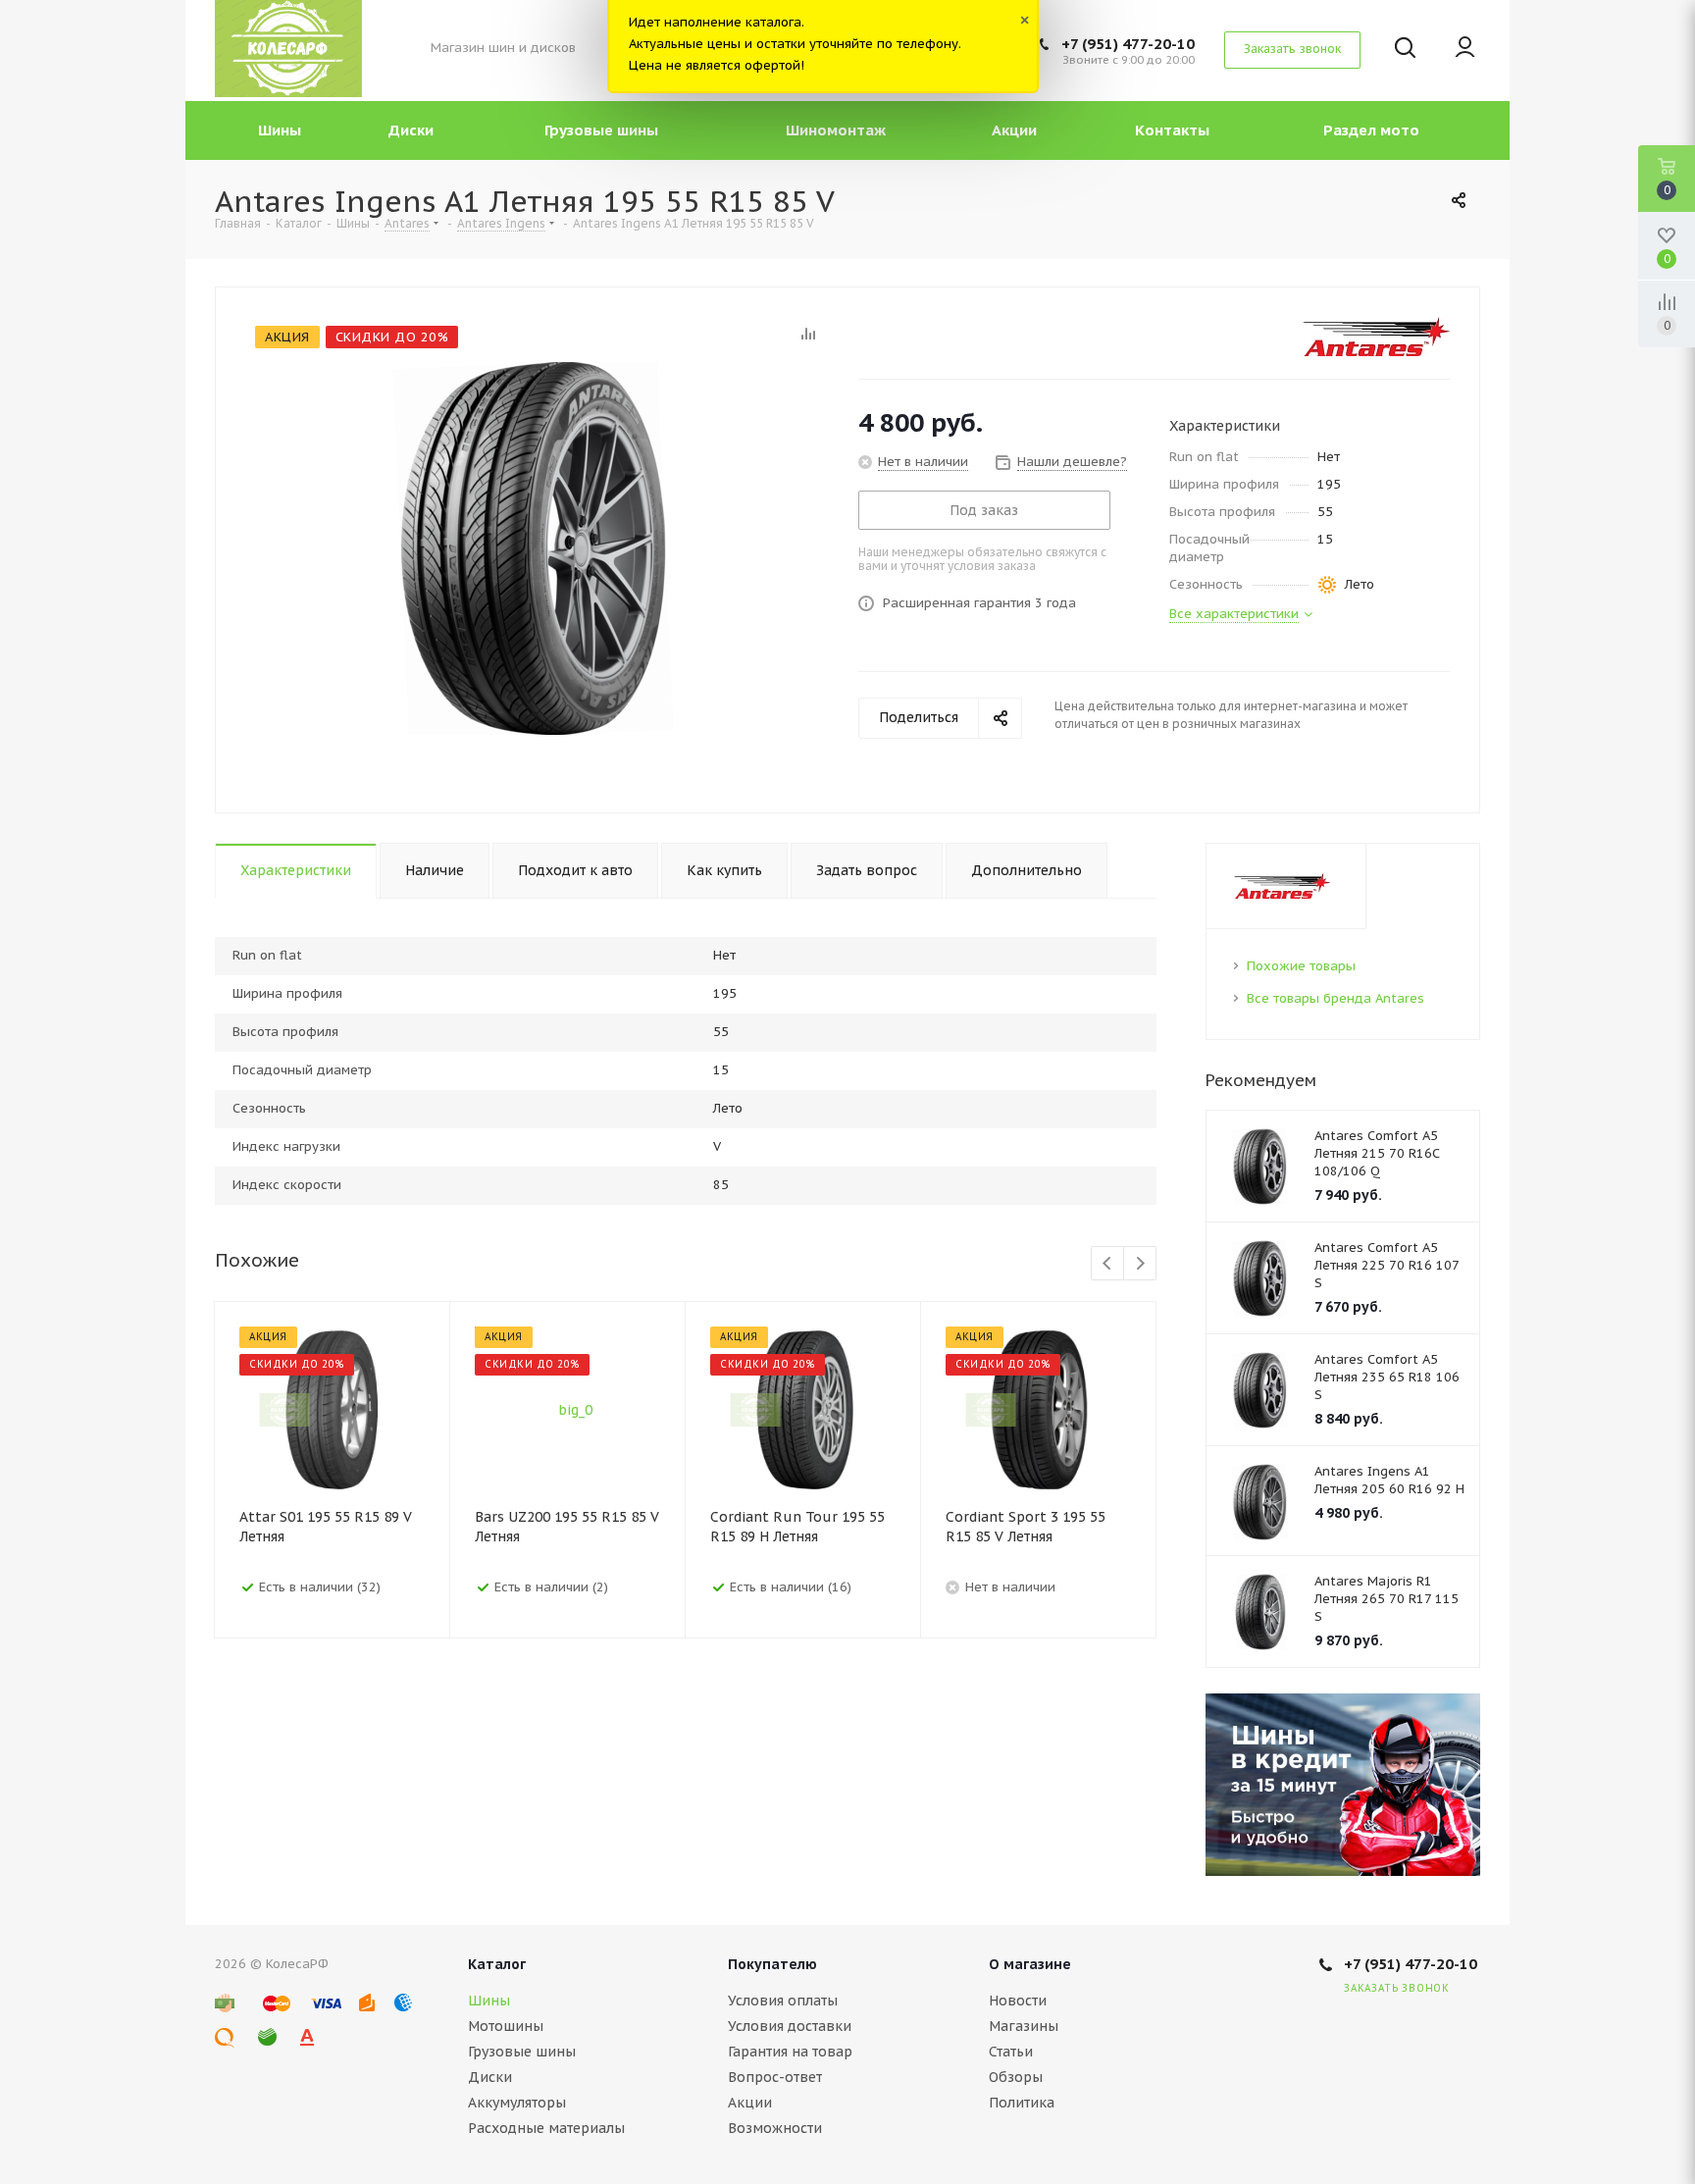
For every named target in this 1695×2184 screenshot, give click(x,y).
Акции (750, 2103)
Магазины (1024, 2026)
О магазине (1030, 1964)
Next (1140, 1264)
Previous (1108, 1264)
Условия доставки (790, 2026)
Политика (1022, 2103)
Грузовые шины (522, 2052)
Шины (489, 2001)
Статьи (1011, 2052)
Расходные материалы (546, 2128)
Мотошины (506, 2026)
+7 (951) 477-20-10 (1128, 44)
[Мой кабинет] (1465, 49)
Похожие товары (1301, 966)
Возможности (775, 2128)
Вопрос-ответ (775, 2077)
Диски (490, 2077)
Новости (1018, 2001)
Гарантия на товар (790, 2052)
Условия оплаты (783, 2001)
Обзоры (1016, 2077)
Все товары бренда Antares (1335, 998)
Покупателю (772, 1964)
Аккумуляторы (517, 2103)
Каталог (497, 1964)
